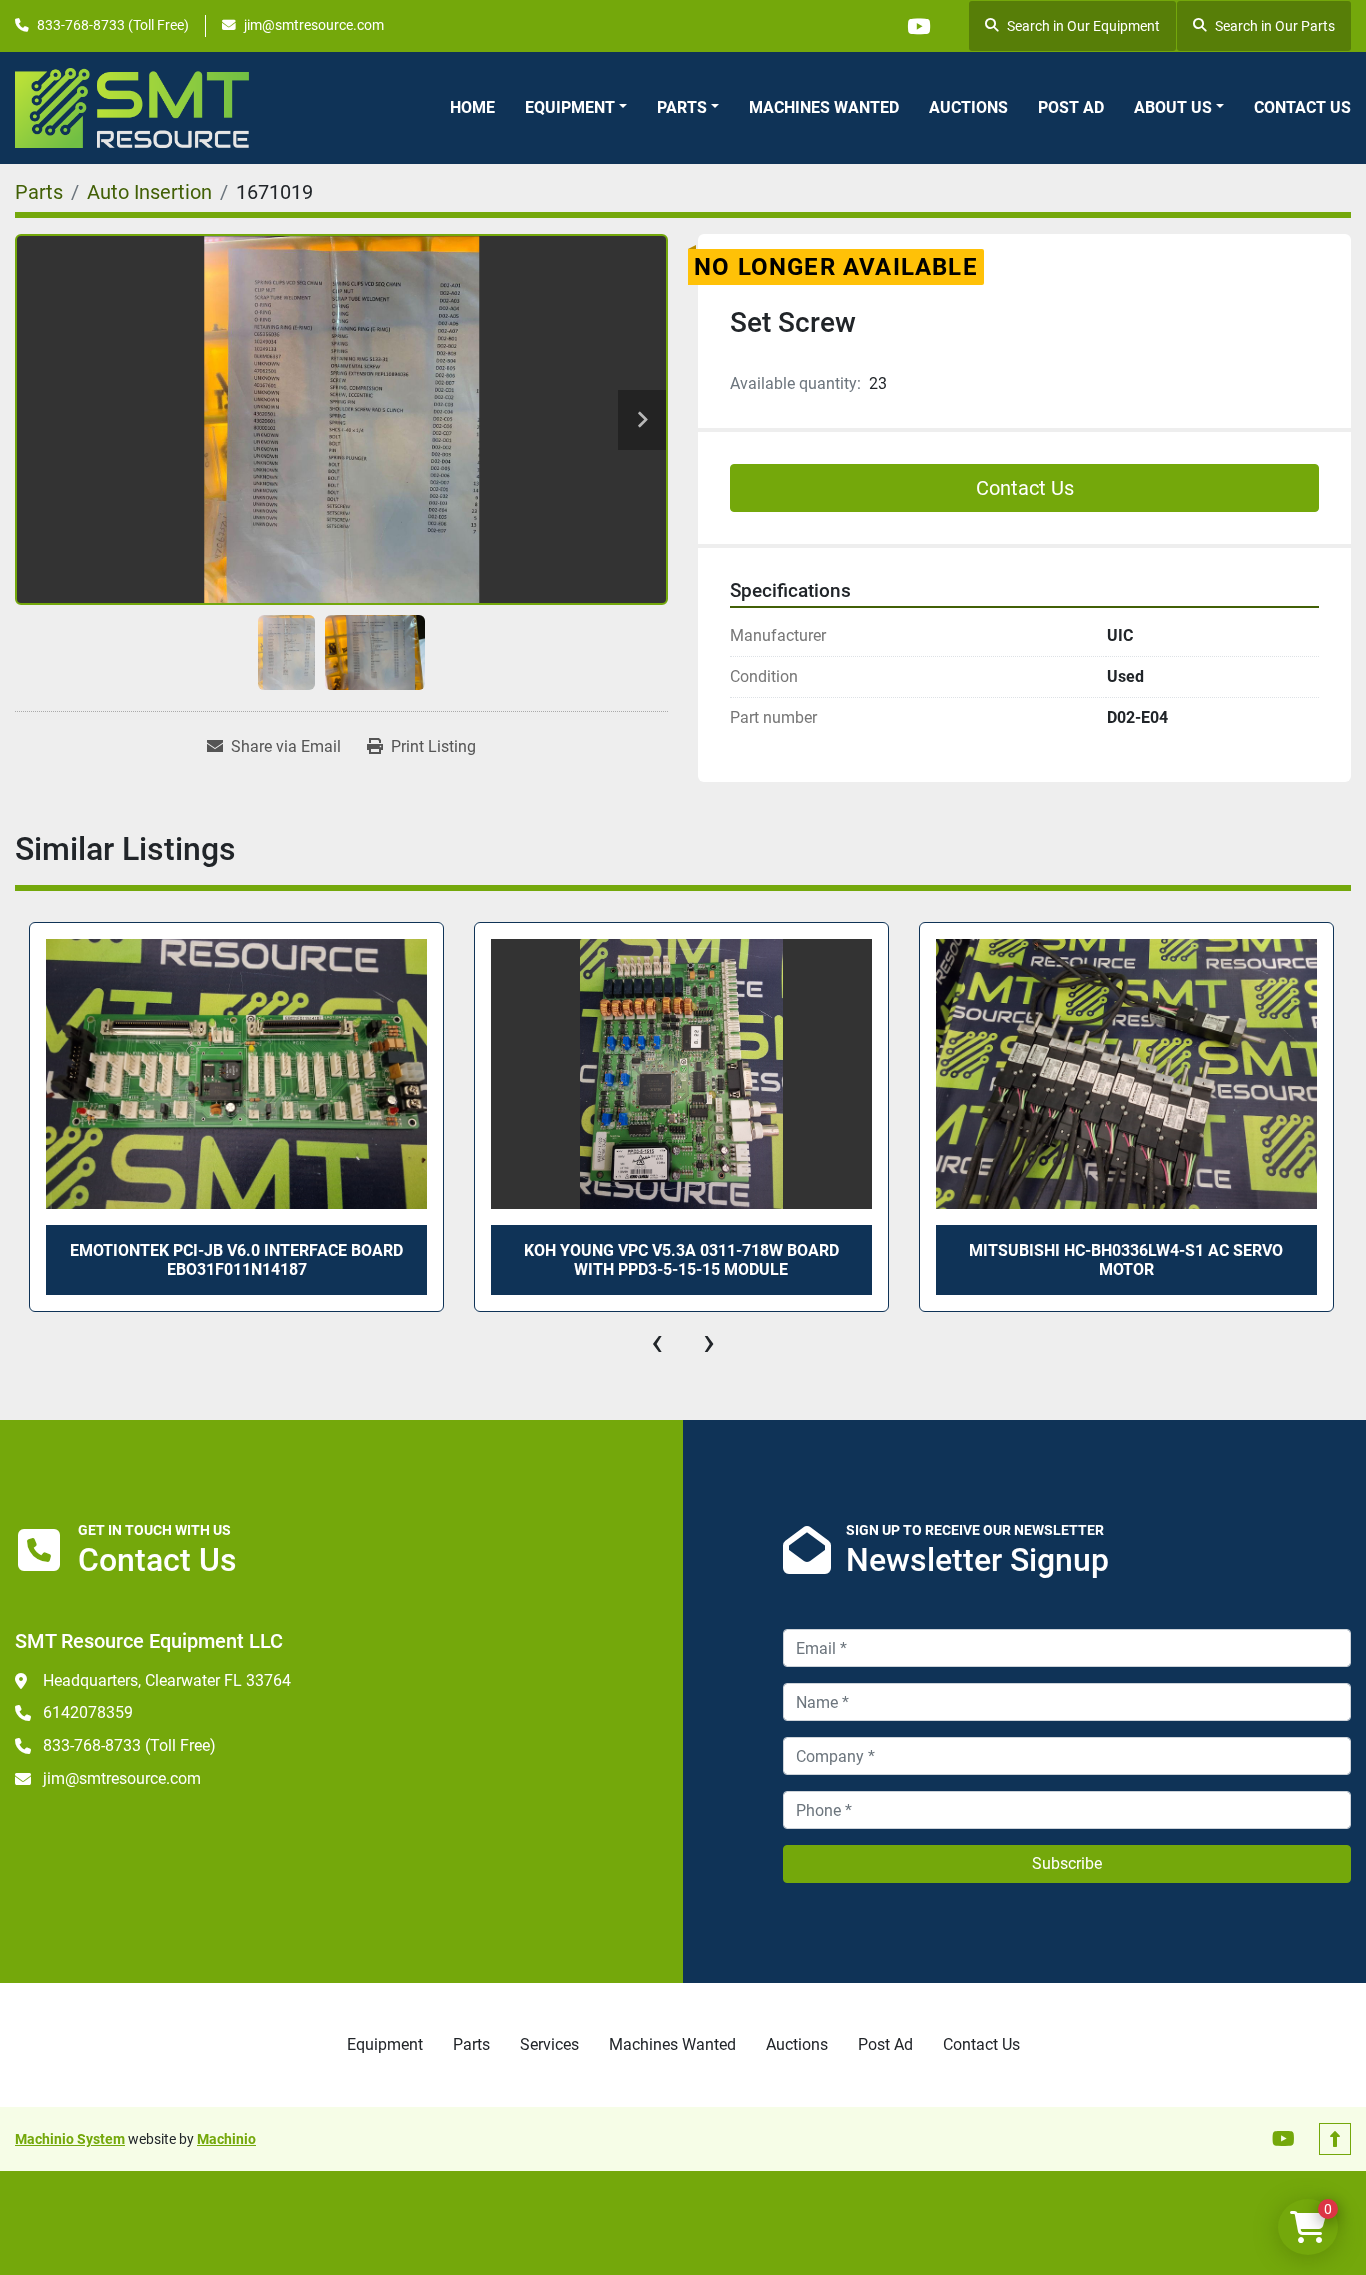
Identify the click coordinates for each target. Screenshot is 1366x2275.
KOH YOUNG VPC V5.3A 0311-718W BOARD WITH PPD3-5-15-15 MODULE (681, 1260)
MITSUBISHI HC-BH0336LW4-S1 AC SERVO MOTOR (1126, 1260)
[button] (576, 108)
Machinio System (70, 2139)
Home (472, 107)
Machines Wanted (824, 107)
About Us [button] (1173, 107)
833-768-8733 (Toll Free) (113, 25)
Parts (682, 107)
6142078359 (88, 1712)
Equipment (570, 107)
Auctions (968, 107)
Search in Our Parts (1275, 26)
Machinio (226, 2139)
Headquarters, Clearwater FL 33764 (167, 1680)
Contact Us (1302, 107)
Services (549, 2044)
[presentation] (657, 1342)
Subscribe (1067, 1863)
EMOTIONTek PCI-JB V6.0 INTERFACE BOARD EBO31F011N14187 (236, 1260)
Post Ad (1071, 107)
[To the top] (1335, 2139)
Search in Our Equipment (1083, 26)
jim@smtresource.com (314, 25)
